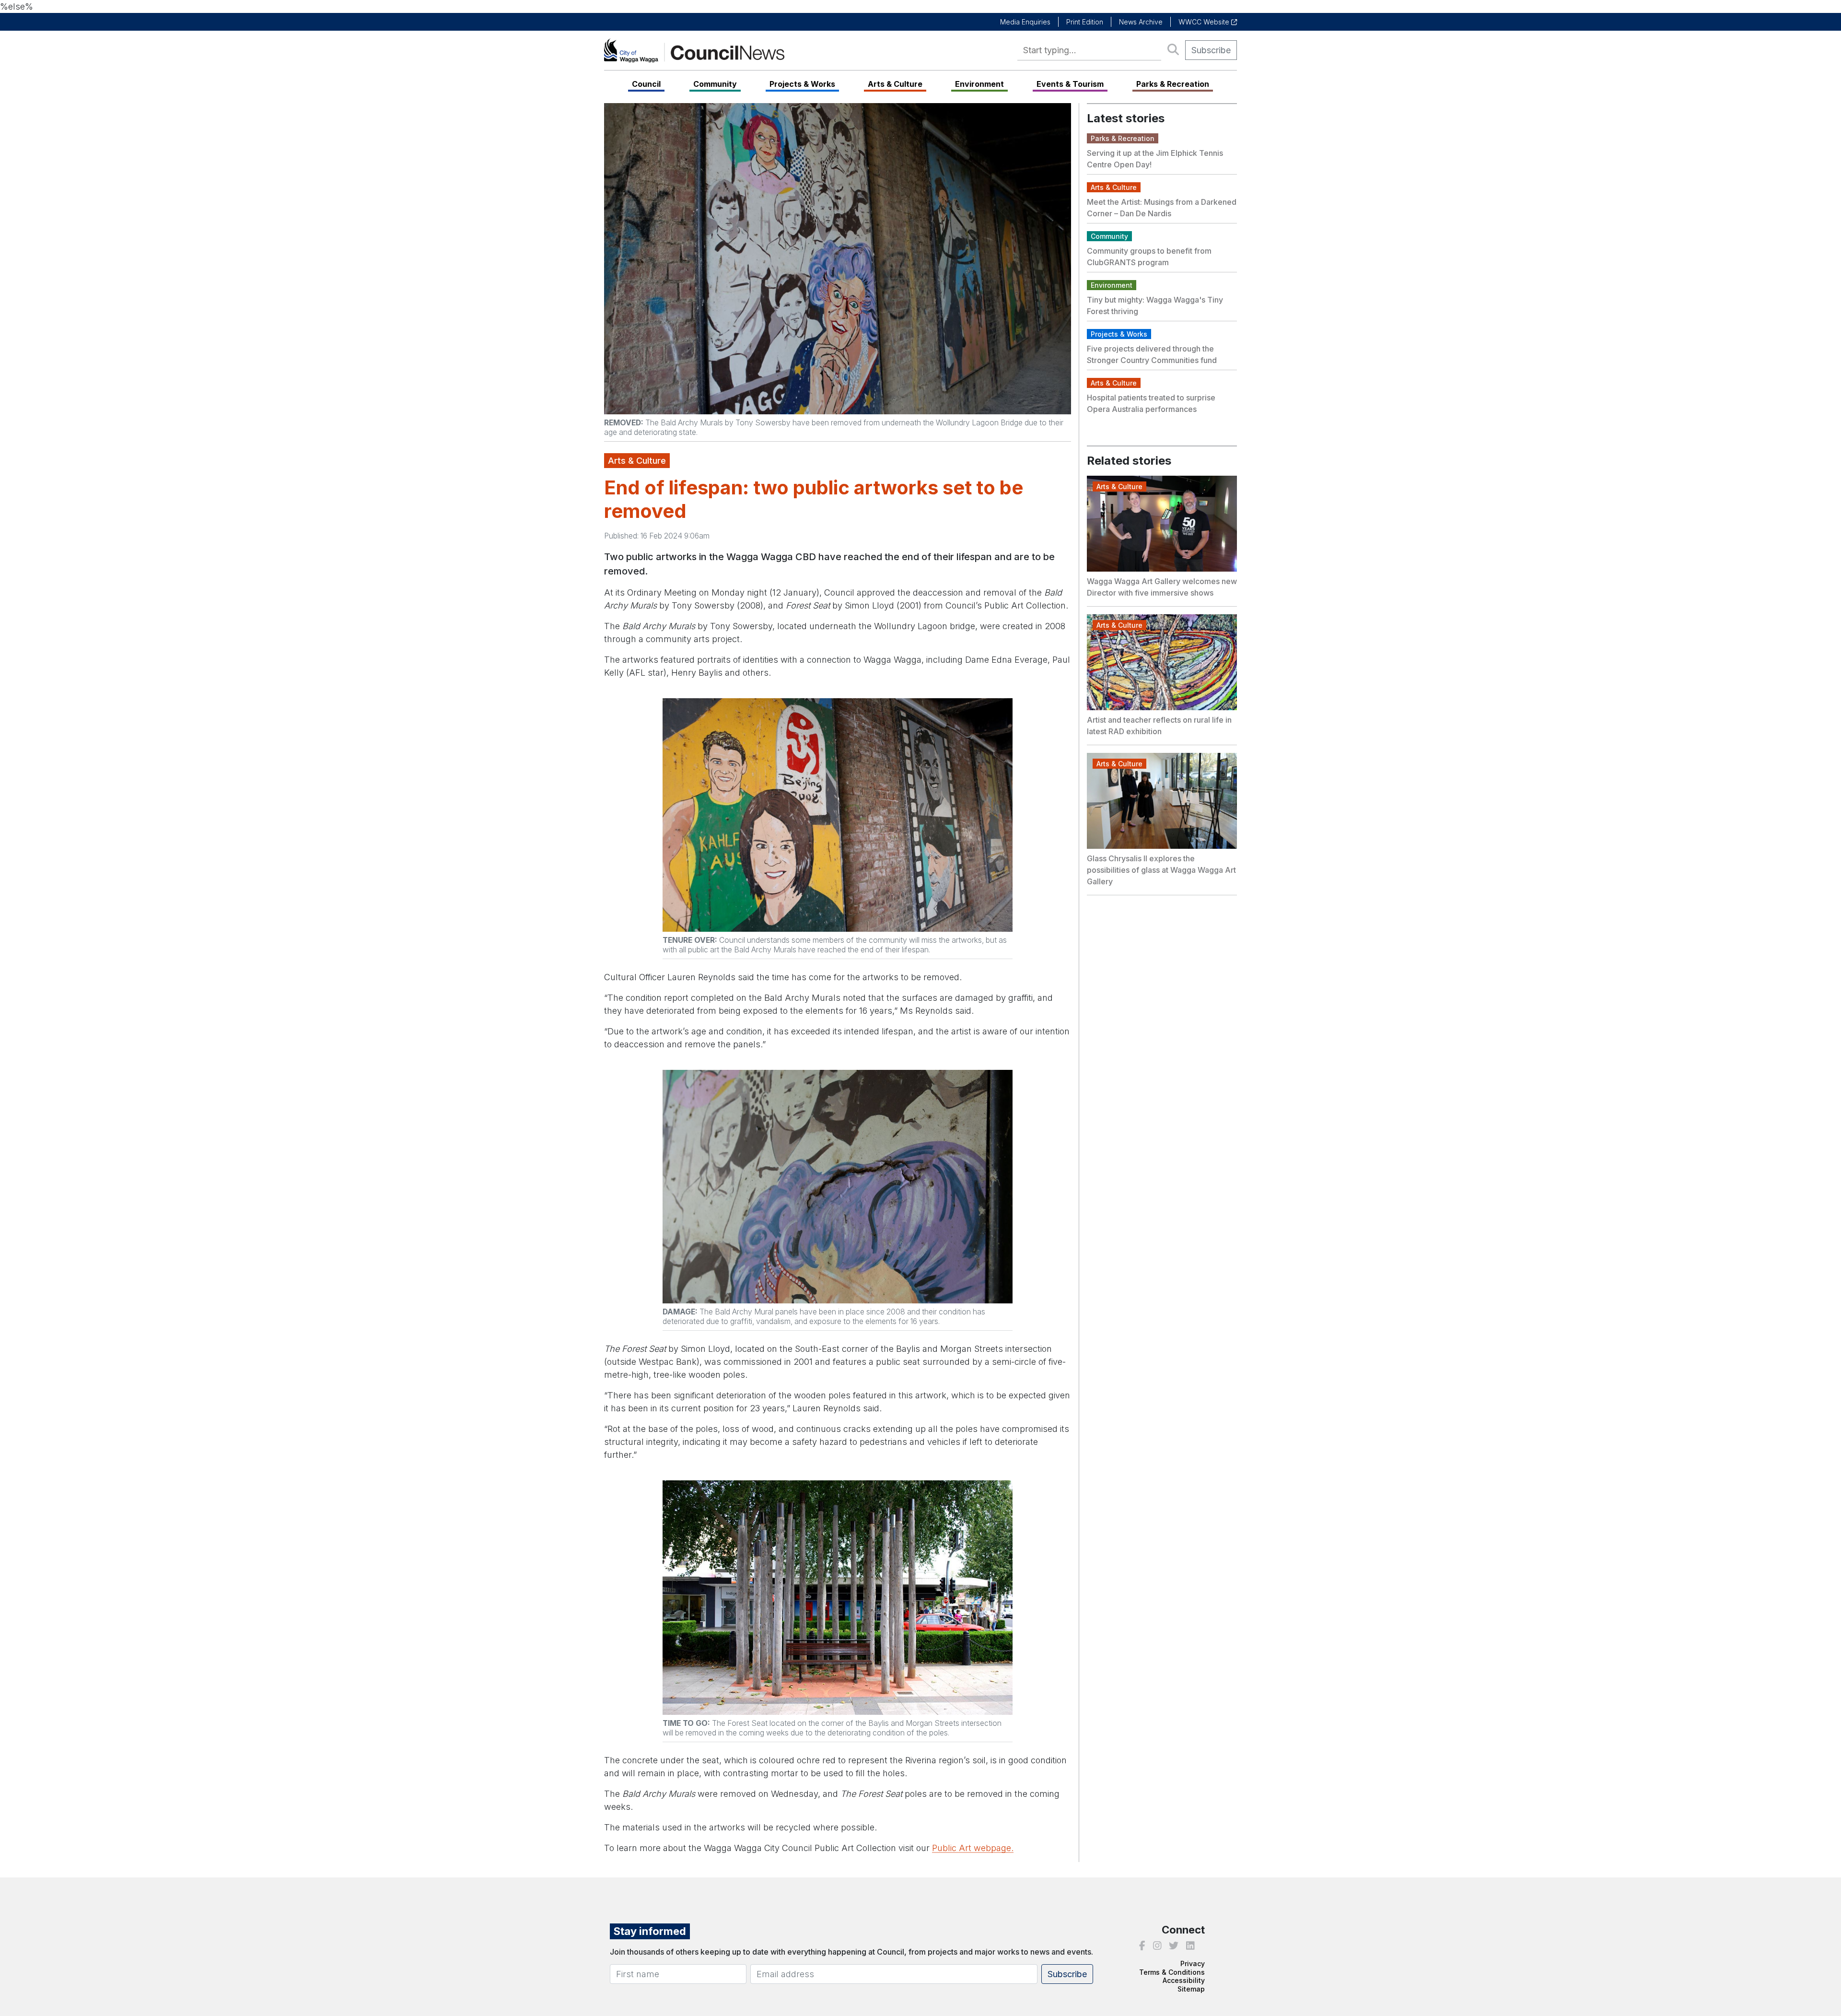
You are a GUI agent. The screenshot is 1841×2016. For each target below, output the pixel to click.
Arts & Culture (895, 84)
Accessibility (1184, 1980)
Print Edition (1085, 22)
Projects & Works (802, 84)
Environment (979, 84)
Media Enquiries (1025, 22)
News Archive (1141, 22)
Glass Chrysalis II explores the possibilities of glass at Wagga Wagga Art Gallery (1161, 870)
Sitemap (1191, 1989)
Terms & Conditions (1172, 1972)
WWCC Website (1205, 22)
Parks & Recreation (1173, 84)
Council (646, 84)
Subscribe (1211, 50)
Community (715, 84)
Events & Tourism (1070, 84)
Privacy (1193, 1963)
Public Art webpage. (973, 1848)
